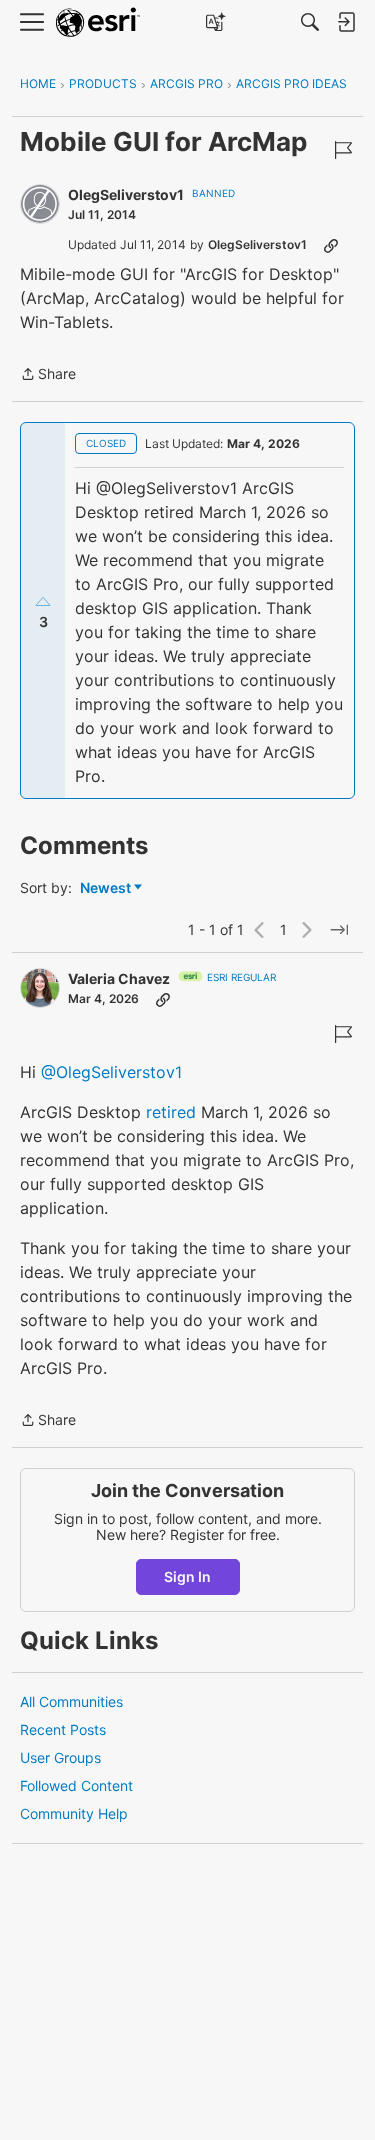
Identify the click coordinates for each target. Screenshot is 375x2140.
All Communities (71, 1701)
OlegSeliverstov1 (126, 194)
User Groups (60, 1757)
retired (171, 1112)
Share (48, 375)
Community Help (74, 1813)
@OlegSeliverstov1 (111, 1072)
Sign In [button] (187, 1576)
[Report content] (343, 150)
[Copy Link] (331, 245)
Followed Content (76, 1785)
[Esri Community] (98, 22)
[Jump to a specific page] (339, 930)
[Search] (310, 22)
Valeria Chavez (119, 978)
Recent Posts (63, 1729)
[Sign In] (346, 22)
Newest (105, 888)
